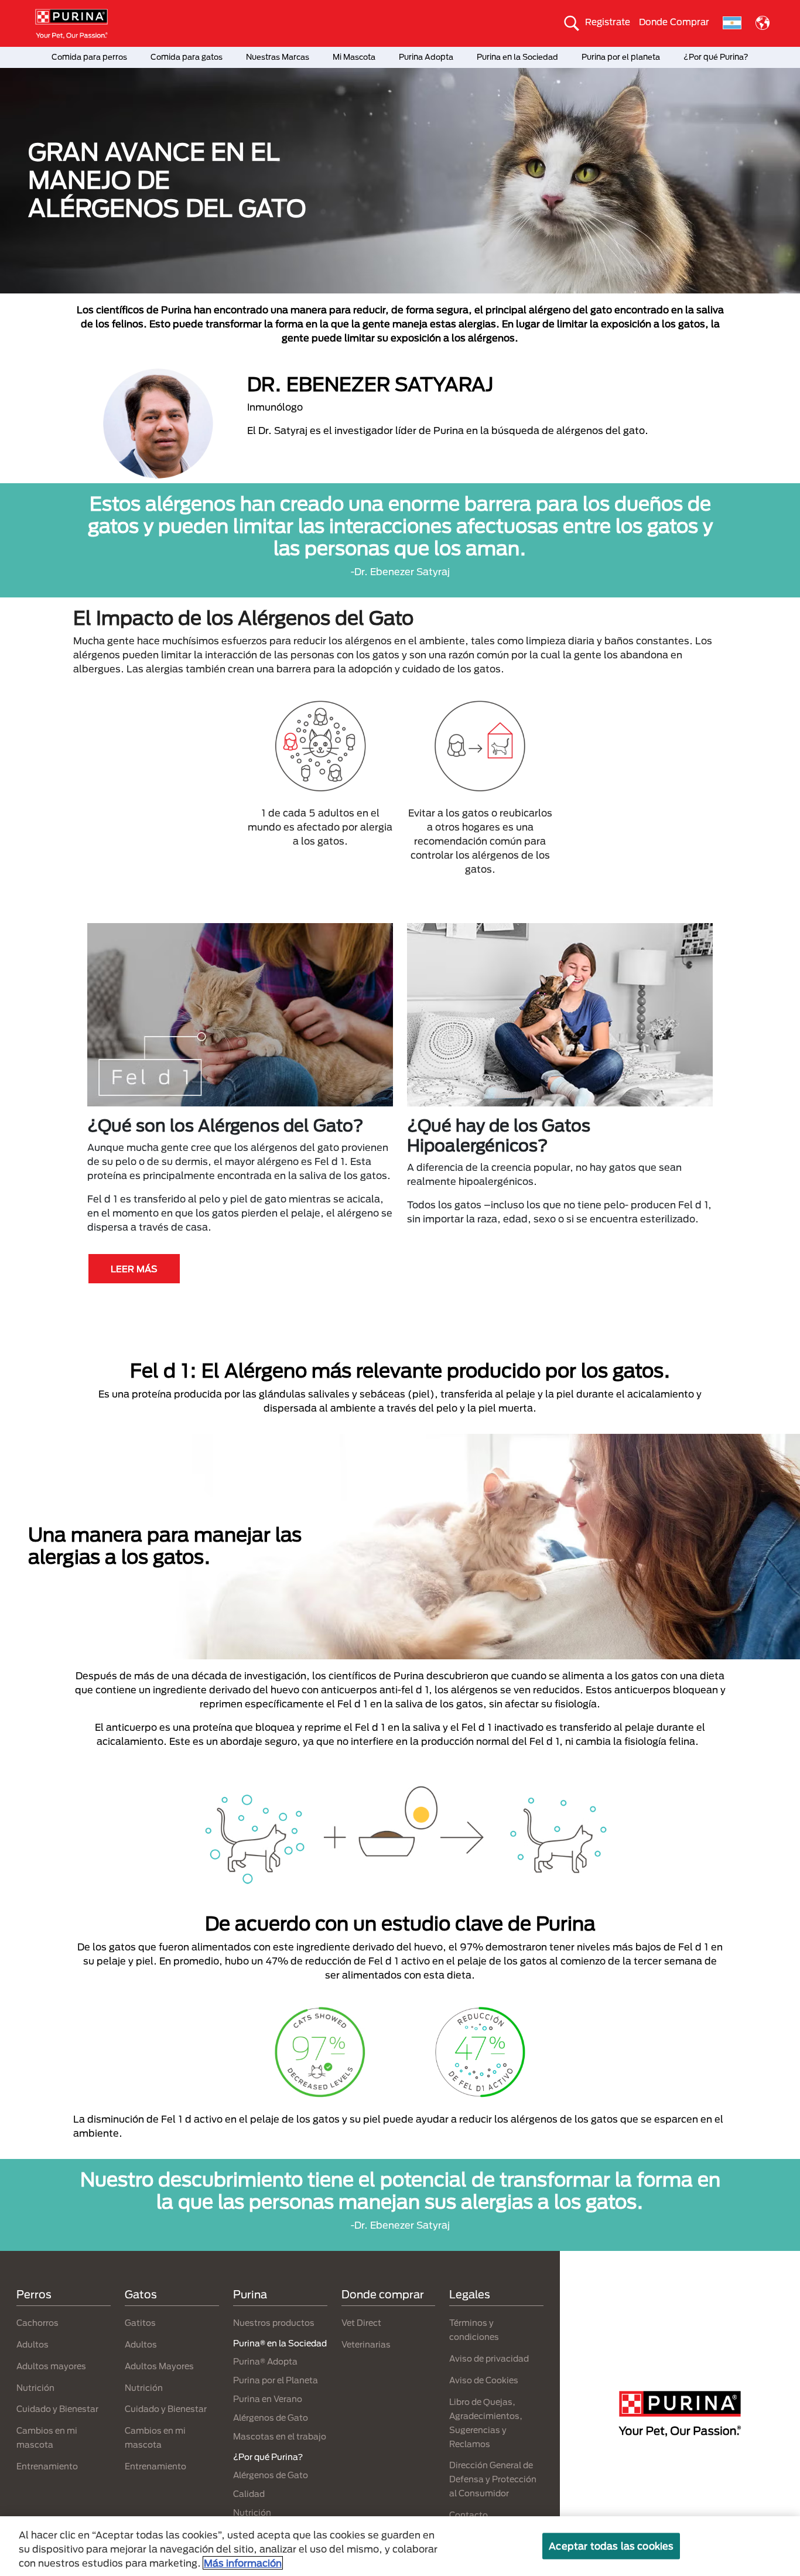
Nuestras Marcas (278, 57)
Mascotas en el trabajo (280, 2436)
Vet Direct (361, 2323)
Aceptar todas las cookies (611, 2546)
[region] (400, 2546)
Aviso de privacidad (489, 2358)
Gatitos (140, 2323)
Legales (470, 2294)
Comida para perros (89, 57)
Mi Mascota (354, 57)
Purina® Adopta (265, 2361)
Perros (34, 2294)
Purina (250, 2294)
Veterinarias (366, 2344)
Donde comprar (383, 2294)
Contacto (469, 2515)
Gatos (141, 2294)
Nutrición (35, 2388)
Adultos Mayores (159, 2366)
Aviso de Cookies (484, 2380)
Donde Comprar (674, 22)
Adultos (33, 2344)
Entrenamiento (47, 2466)
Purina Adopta (426, 57)
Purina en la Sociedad (517, 57)
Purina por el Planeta (276, 2380)
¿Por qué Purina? (716, 57)
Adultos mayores (51, 2366)
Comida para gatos (187, 57)
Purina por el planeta (621, 57)
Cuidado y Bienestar (57, 2409)
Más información (243, 2563)
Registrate (608, 22)
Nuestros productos (274, 2323)
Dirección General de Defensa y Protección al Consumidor (493, 2479)
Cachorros (37, 2323)
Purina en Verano (268, 2399)
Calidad (249, 2494)
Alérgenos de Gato (271, 2418)
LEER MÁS (134, 1269)
